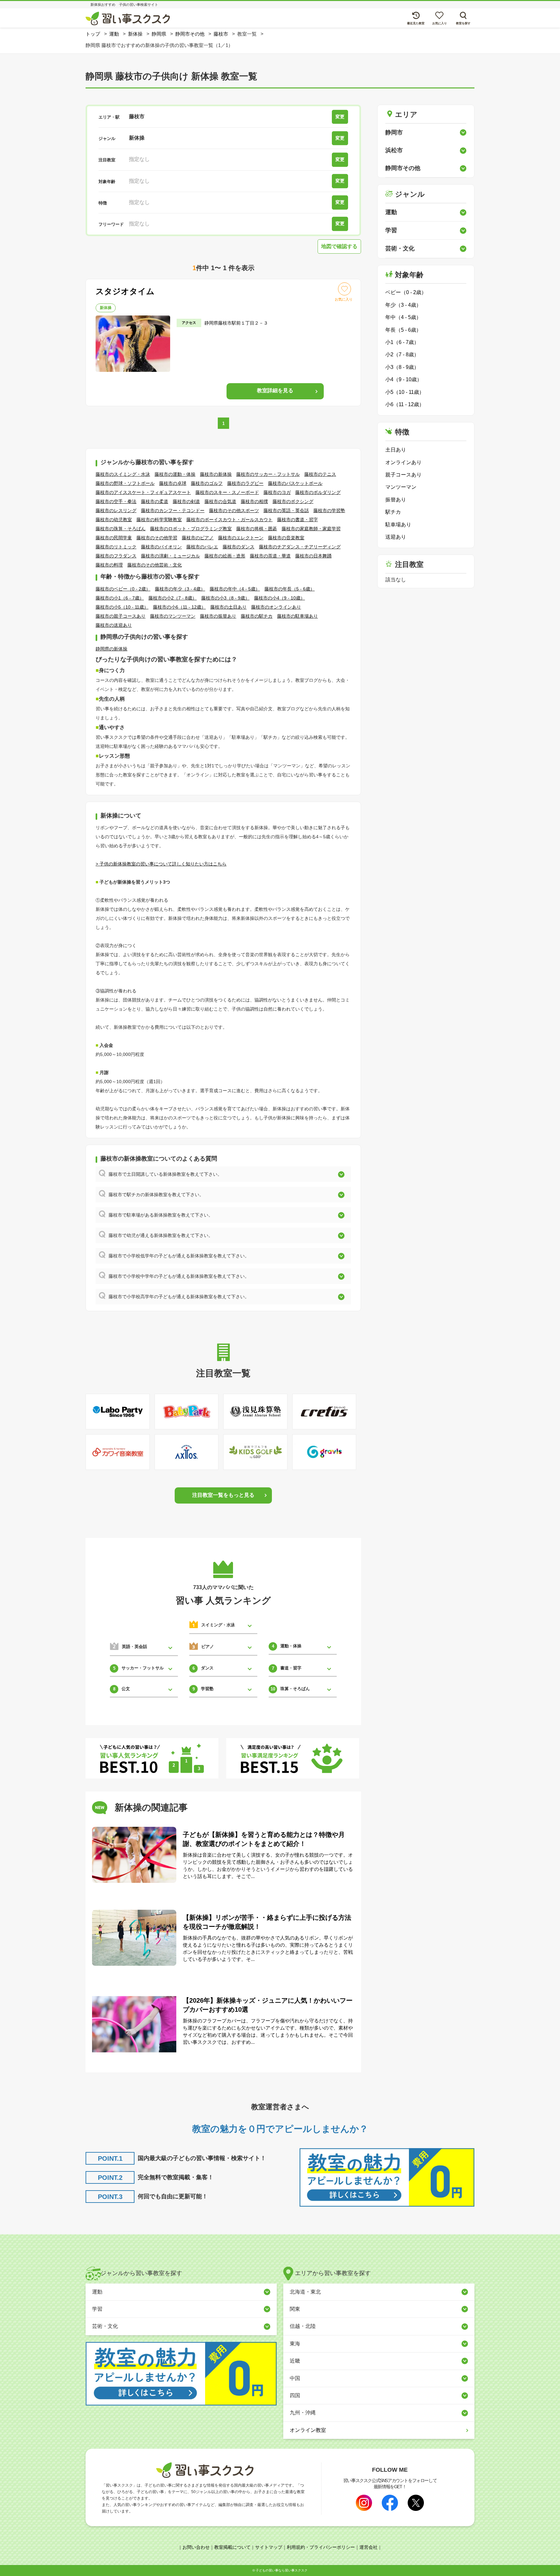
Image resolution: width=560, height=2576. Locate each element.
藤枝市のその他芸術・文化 (155, 565)
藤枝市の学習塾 (329, 510)
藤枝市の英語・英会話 (286, 510)
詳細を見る (275, 390)
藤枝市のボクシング (293, 501)
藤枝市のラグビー (245, 483)
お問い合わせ (196, 2547)
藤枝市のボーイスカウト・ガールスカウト (229, 520)
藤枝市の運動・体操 (175, 474)
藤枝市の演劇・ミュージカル (170, 556)
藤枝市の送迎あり (114, 625)
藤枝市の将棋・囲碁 (257, 529)
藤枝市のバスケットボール (295, 483)
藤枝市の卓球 (173, 483)
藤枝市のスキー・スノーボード (227, 492)
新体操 (106, 308)
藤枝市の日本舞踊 (313, 556)
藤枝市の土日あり (228, 607)
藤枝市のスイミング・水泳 (123, 474)
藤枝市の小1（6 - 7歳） (120, 598)
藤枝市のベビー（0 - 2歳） (123, 589)
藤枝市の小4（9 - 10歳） (280, 598)
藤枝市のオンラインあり (276, 607)
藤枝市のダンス (239, 547)
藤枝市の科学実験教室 (159, 520)
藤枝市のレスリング (116, 510)
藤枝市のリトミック (116, 547)
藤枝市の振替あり (218, 616)
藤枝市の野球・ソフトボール (125, 483)
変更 (340, 117)
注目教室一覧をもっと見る (223, 1495)
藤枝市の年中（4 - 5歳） (235, 589)
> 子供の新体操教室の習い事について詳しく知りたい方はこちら (161, 864)
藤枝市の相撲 (254, 501)
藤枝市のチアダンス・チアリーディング (300, 547)
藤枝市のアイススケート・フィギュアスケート (143, 492)
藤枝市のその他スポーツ (234, 510)
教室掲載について (232, 2547)
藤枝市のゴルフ (207, 483)
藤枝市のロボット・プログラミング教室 (191, 529)
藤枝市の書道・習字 (297, 520)
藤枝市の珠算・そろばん (121, 529)
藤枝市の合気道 (220, 501)
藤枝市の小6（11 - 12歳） (179, 607)
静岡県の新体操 (111, 649)
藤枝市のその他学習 (157, 538)
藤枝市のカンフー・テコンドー (173, 510)
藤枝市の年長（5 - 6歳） (290, 589)
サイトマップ (269, 2547)
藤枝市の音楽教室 (286, 538)
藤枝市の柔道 (155, 501)
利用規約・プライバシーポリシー (321, 2547)
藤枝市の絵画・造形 (225, 556)
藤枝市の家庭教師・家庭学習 (311, 529)
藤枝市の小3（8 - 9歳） (225, 598)
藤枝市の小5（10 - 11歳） (122, 607)
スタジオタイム (125, 291)
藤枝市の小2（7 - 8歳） (173, 598)
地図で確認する (339, 246)
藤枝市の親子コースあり (121, 616)
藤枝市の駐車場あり (297, 616)
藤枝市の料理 (109, 565)
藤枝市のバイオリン (161, 547)
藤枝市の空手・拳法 (116, 501)
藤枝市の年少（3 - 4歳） (180, 589)
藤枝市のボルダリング (318, 492)
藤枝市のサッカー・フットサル (268, 474)
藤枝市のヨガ (277, 492)
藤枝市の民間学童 (114, 538)
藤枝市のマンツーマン (173, 616)
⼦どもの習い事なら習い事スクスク (282, 2570)
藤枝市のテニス (320, 474)
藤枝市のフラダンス (116, 556)
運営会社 (368, 2547)
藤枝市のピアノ (198, 538)
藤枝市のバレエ (202, 547)
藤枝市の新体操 (216, 474)
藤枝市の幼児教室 (114, 520)
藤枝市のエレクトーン (241, 538)
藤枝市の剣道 (186, 501)
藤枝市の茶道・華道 (270, 556)
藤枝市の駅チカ (257, 616)
